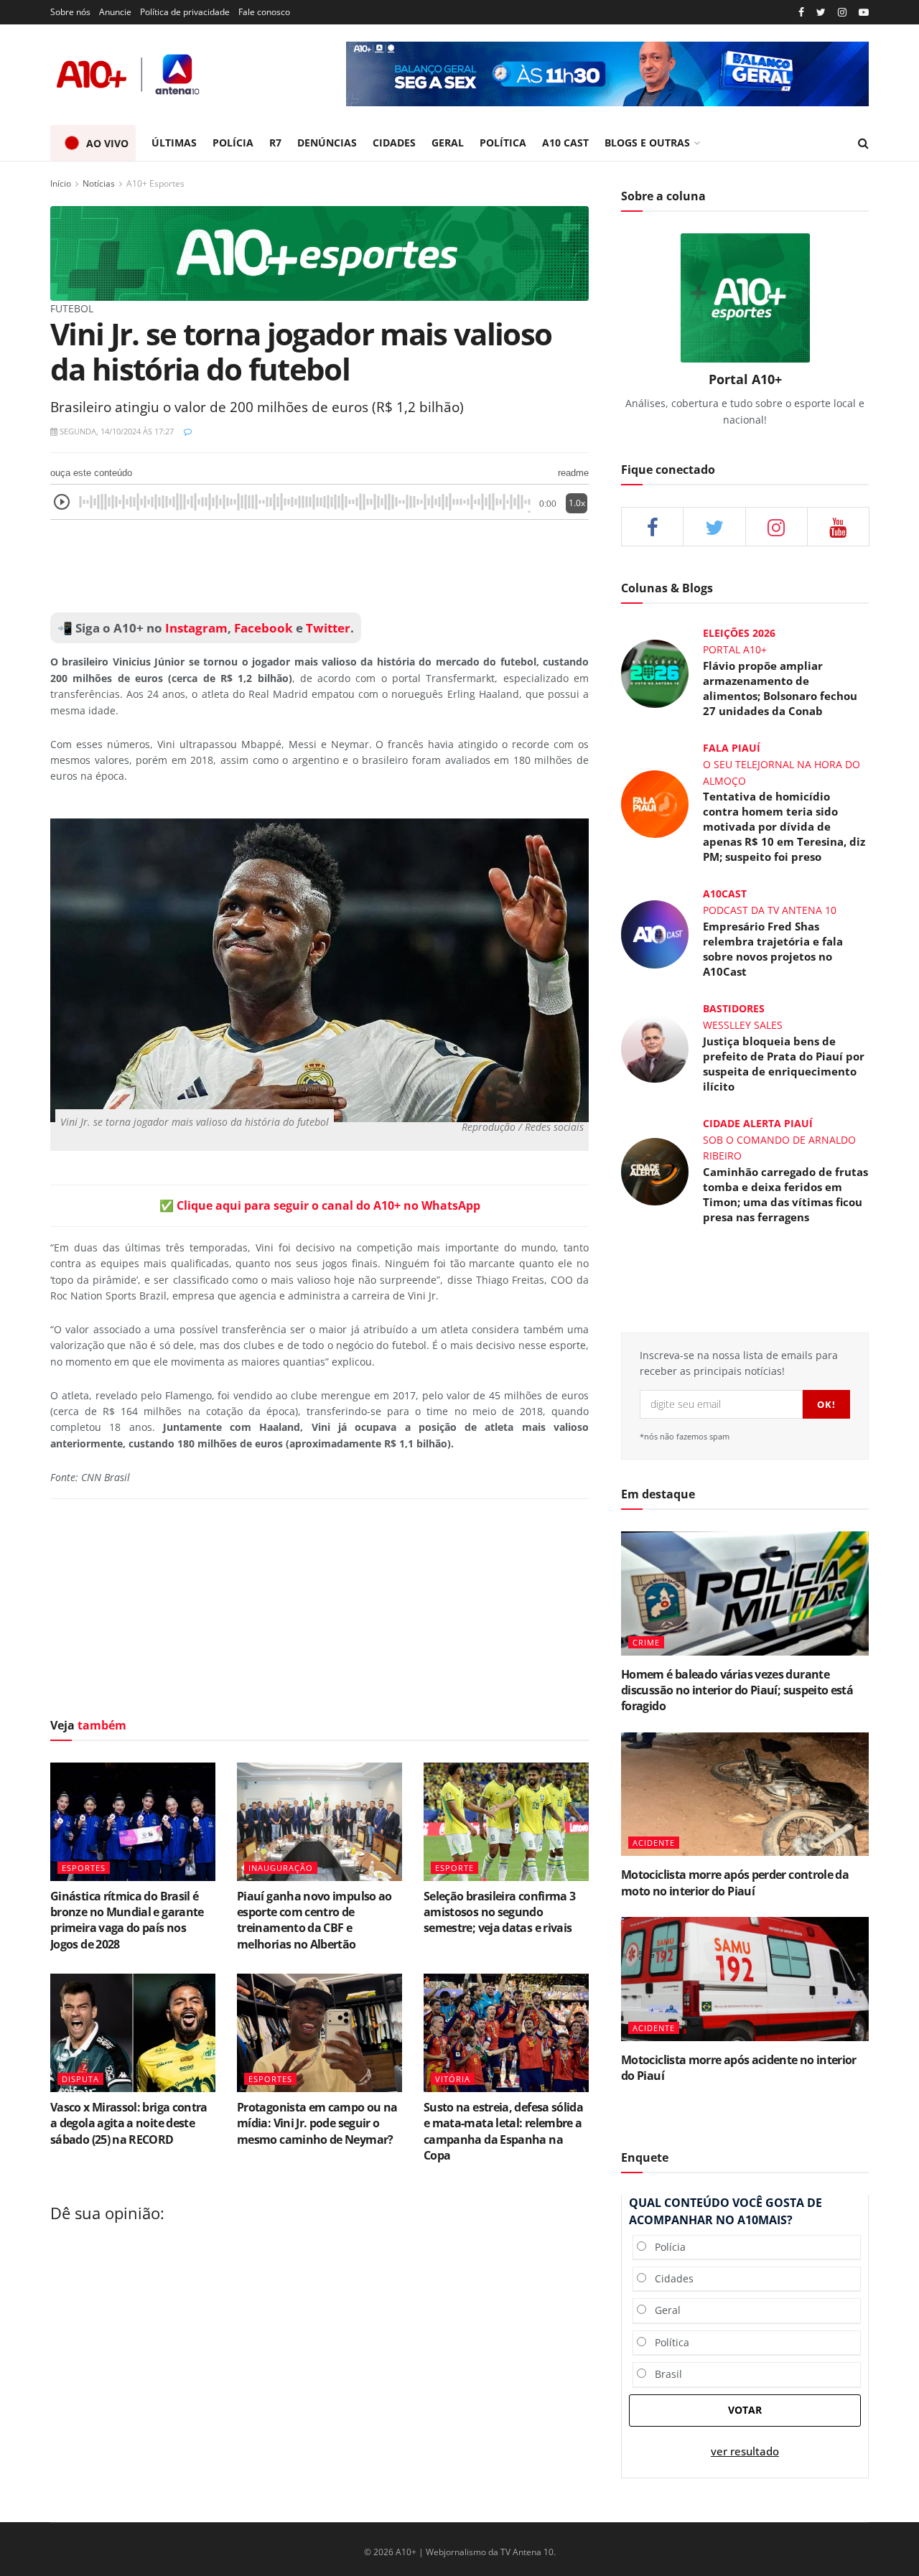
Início (61, 183)
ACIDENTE (654, 1843)
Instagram (195, 628)
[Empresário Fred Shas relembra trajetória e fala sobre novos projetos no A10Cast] (655, 933)
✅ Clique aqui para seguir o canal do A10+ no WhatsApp (320, 1205)
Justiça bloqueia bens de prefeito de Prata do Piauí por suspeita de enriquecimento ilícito (784, 1064)
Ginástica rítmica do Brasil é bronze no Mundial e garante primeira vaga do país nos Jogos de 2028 (127, 1920)
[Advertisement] (319, 566)
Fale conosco (264, 12)
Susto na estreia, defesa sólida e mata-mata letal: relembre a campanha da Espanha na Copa (503, 2131)
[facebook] (652, 527)
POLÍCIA (233, 143)
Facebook (263, 628)
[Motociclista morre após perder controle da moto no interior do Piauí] (745, 1795)
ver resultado (745, 2451)
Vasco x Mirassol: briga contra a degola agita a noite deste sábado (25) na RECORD (129, 2123)
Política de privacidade (185, 12)
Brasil (664, 2374)
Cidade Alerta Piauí (758, 1123)
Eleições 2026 (739, 633)
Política (668, 2342)
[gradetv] (607, 74)
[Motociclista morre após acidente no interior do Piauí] (745, 1979)
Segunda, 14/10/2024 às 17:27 (116, 431)
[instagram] (842, 13)
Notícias (99, 183)
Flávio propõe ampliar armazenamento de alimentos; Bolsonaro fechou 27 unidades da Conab (780, 688)
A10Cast (725, 893)
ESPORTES (84, 1868)
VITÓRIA (453, 2079)
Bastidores (734, 1008)
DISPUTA (80, 2079)
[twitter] (821, 13)
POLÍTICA (503, 143)
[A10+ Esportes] (319, 252)
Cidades (670, 2278)
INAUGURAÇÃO (281, 1868)
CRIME (646, 1642)
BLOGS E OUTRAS (647, 143)
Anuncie (115, 12)
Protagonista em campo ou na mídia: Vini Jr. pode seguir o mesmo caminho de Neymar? (317, 2123)
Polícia (666, 2247)
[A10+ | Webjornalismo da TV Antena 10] (129, 74)
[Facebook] (801, 13)
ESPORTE (454, 1868)
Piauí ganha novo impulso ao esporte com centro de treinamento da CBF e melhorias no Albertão (314, 1920)
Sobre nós (70, 12)
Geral (663, 2310)
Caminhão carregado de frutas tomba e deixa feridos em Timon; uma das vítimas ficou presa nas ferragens (785, 1194)
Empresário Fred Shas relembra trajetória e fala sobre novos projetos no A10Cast (773, 949)
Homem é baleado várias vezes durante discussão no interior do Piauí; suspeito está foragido (737, 1690)
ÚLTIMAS (174, 143)
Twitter (328, 628)
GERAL (448, 143)
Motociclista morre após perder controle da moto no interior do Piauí (735, 1882)
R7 (275, 143)
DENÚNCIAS (327, 143)
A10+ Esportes (155, 183)
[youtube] (864, 13)
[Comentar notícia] (188, 431)
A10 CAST (565, 143)
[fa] (838, 527)
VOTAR (745, 2410)
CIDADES (394, 143)
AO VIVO (107, 143)
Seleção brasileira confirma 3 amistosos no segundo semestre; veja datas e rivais (499, 1912)
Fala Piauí (732, 748)
